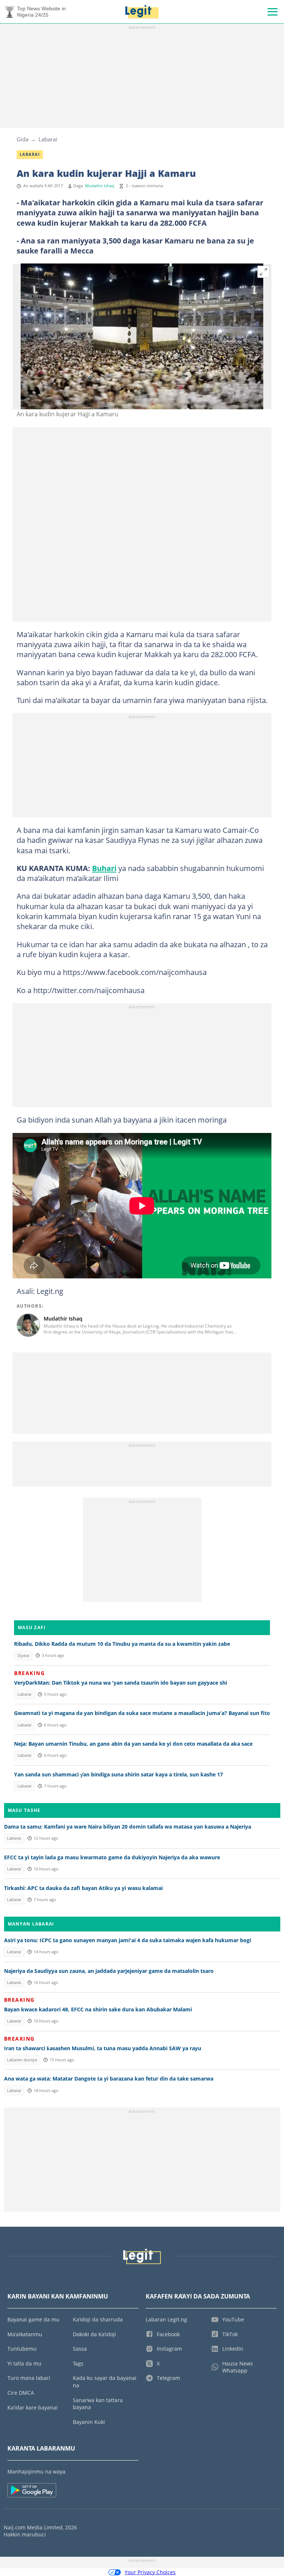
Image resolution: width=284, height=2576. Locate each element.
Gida (23, 139)
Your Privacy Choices (150, 2572)
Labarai (48, 139)
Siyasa (23, 1655)
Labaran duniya (22, 2060)
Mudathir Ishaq (100, 186)
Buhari (104, 868)
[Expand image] (264, 272)
